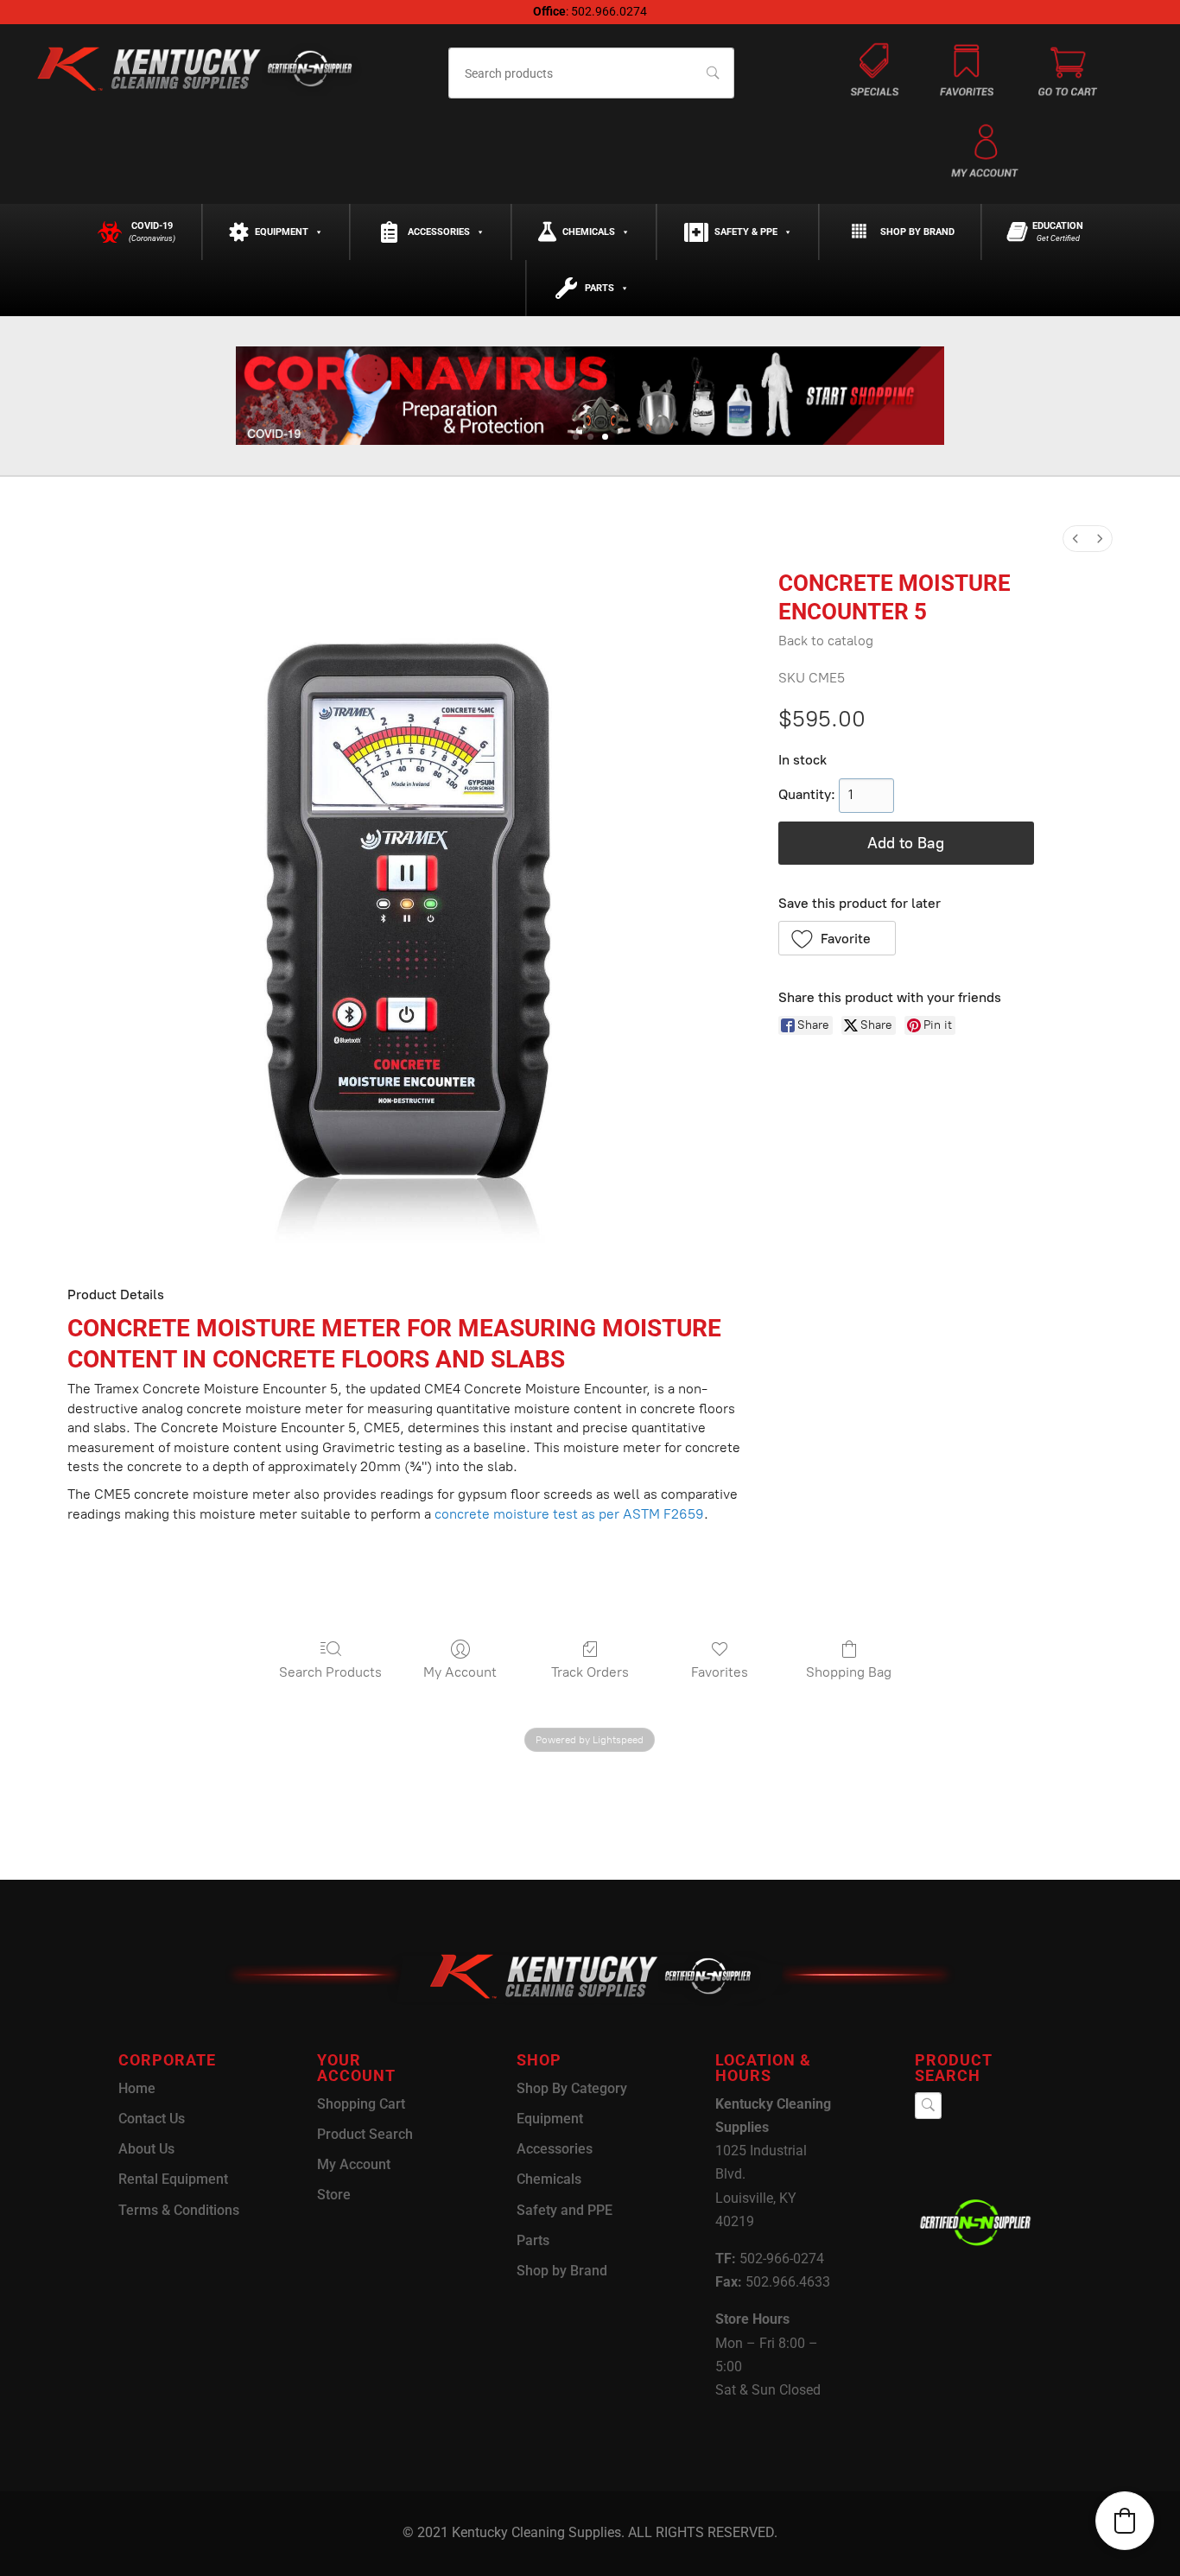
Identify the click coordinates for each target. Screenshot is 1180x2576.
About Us (146, 2149)
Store (334, 2195)
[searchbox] (591, 73)
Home (137, 2088)
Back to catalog (826, 641)
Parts (600, 288)
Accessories (439, 232)
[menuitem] (1075, 539)
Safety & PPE (746, 232)
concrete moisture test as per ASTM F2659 (569, 1514)
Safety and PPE (565, 2210)
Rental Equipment (173, 2179)
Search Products (330, 1672)
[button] (837, 938)
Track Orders (590, 1672)
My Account (460, 1672)
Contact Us (152, 2119)
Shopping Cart (361, 2104)
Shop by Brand (917, 232)
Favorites (720, 1672)
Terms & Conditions (179, 2210)
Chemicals (589, 232)
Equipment (282, 232)
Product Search (365, 2134)
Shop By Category (572, 2088)
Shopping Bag (849, 1672)
